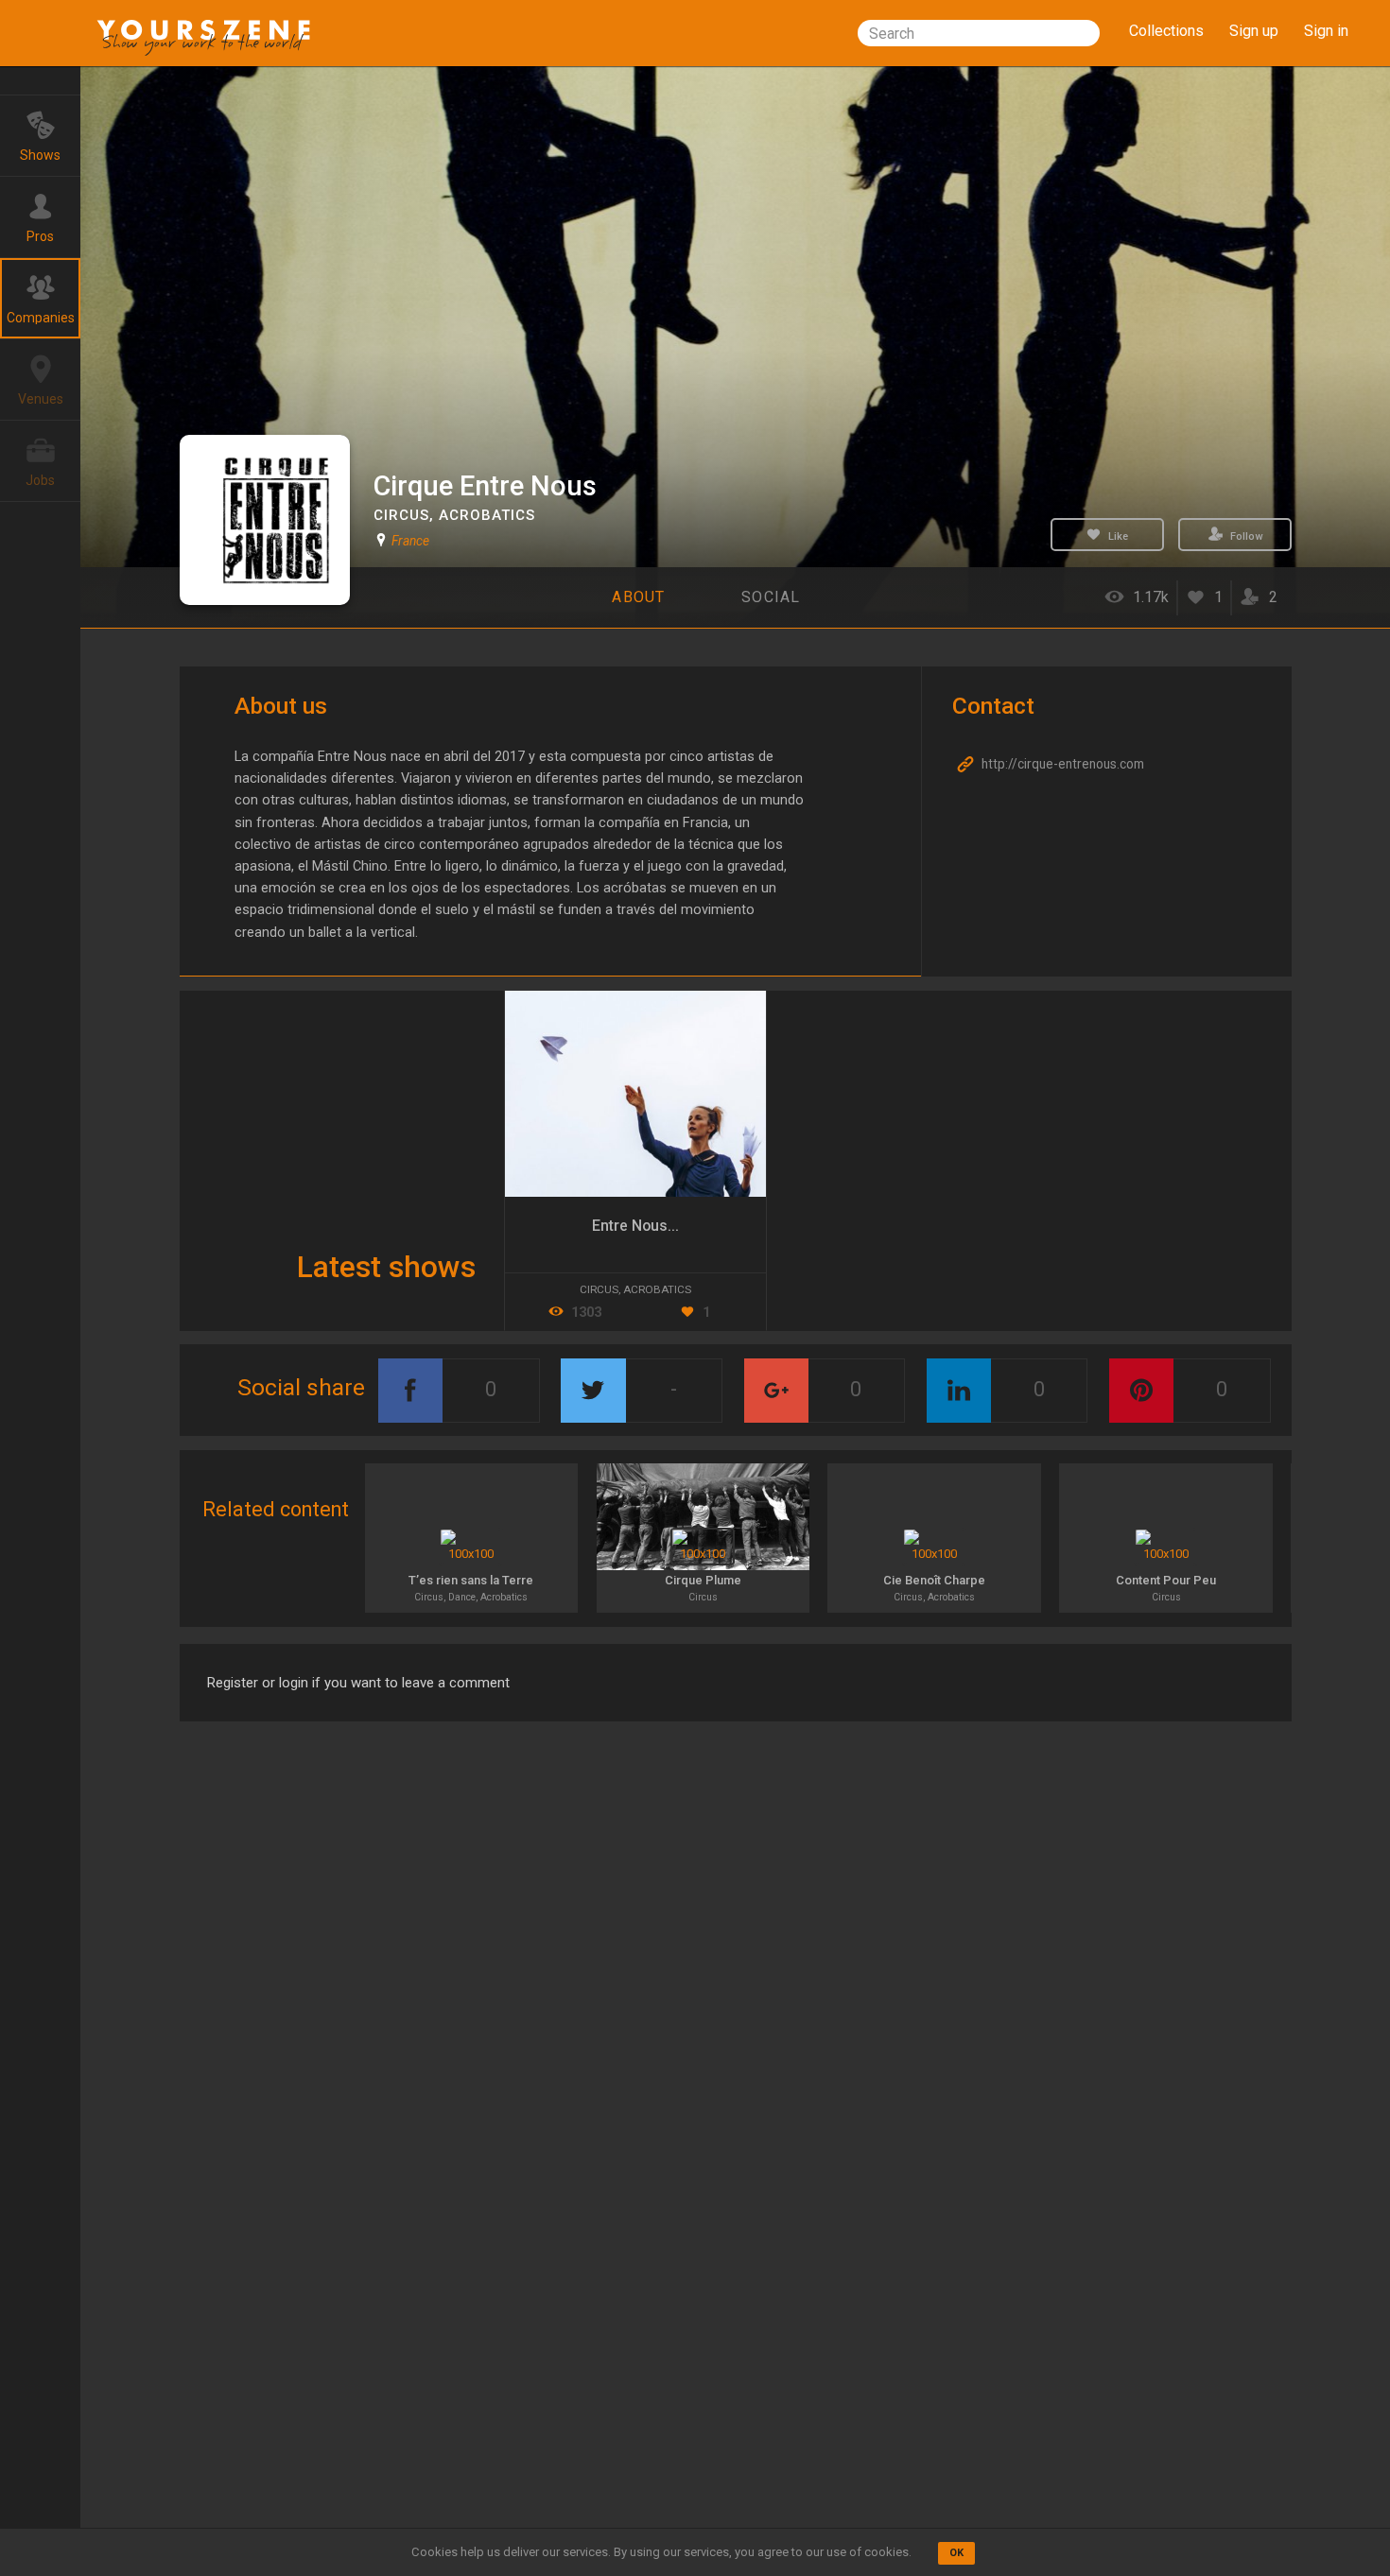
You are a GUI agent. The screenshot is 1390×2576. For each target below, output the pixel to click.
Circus (401, 515)
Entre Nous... (635, 1226)
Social (771, 597)
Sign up (1254, 31)
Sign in (1326, 31)
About (638, 597)
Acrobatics (487, 515)
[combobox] (979, 33)
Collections (1166, 31)
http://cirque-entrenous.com (1061, 764)
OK (956, 2553)
